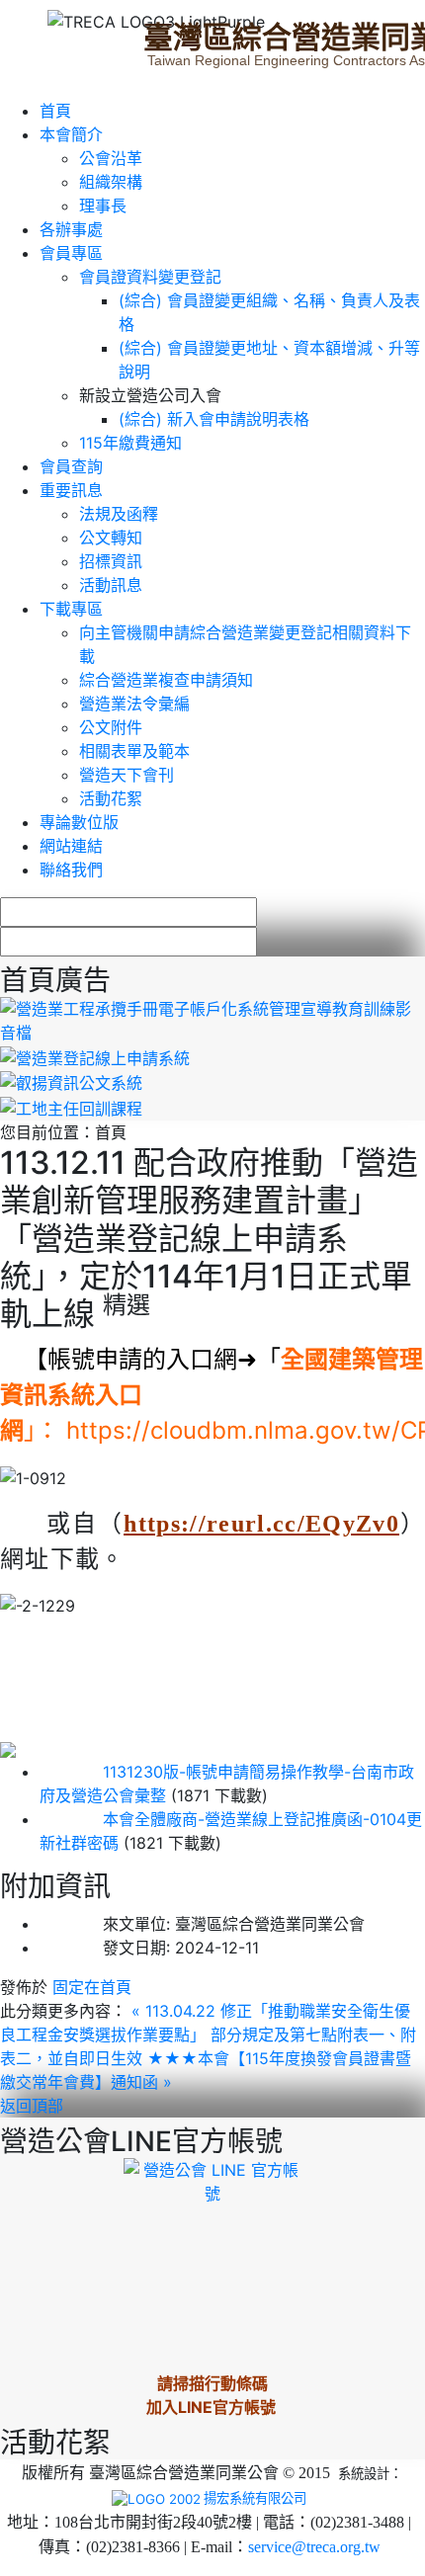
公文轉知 (111, 538)
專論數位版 (79, 822)
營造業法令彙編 (134, 704)
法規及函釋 (119, 514)
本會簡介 (71, 134)
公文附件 (111, 727)
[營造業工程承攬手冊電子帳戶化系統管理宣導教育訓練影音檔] (212, 1019)
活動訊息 (111, 585)
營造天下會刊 (127, 775)
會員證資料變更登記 (150, 277)
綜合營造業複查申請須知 (166, 680)
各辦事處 (71, 229)
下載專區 (71, 609)
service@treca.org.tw (314, 2547)
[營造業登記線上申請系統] (95, 1056)
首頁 (55, 111)
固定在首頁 (92, 1987)
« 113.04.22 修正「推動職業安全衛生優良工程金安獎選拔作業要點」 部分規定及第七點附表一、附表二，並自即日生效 (208, 2035)
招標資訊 (111, 561)
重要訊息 (71, 490)
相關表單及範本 (134, 751)
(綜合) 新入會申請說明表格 (214, 419)
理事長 (103, 206)
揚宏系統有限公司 (255, 2498)
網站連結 (71, 846)
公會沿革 (111, 158)
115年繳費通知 (130, 443)
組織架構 (111, 182)
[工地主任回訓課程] (71, 1107)
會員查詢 (71, 466)
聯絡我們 (71, 870)
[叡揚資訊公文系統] (71, 1082)
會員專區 (71, 253)
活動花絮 (111, 798)
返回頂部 (32, 2106)
